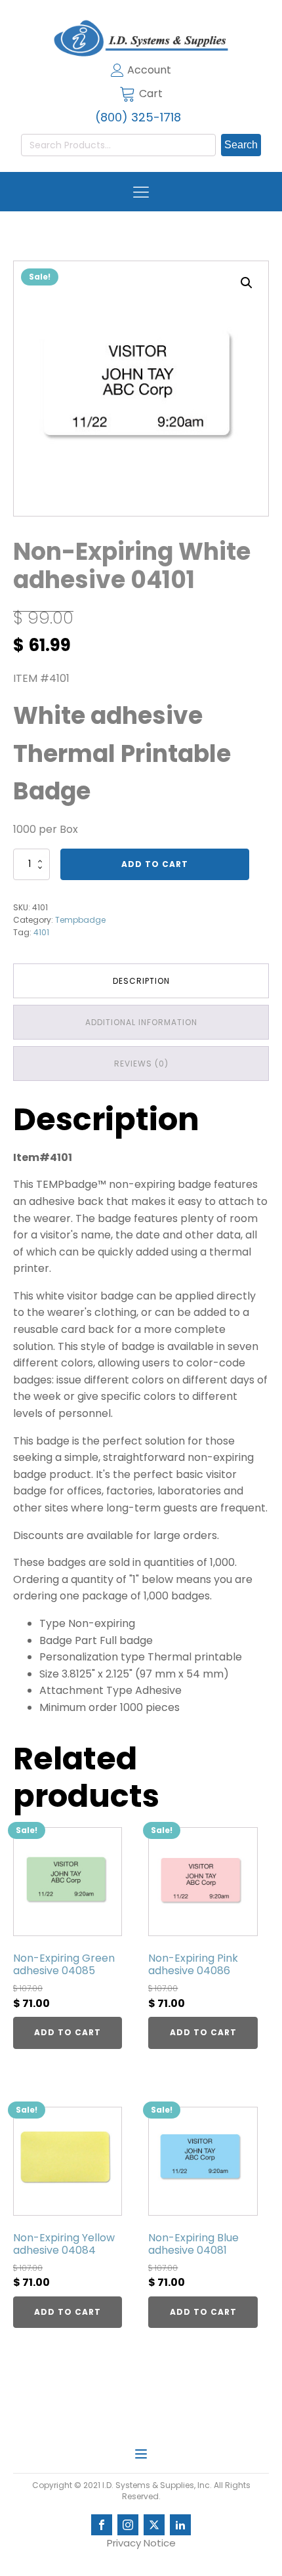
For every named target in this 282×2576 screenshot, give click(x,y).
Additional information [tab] (141, 1022)
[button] (247, 283)
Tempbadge (80, 920)
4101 (41, 932)
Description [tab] (141, 981)
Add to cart (155, 864)
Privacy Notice (141, 2543)
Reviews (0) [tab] (141, 1064)
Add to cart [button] (68, 2032)
